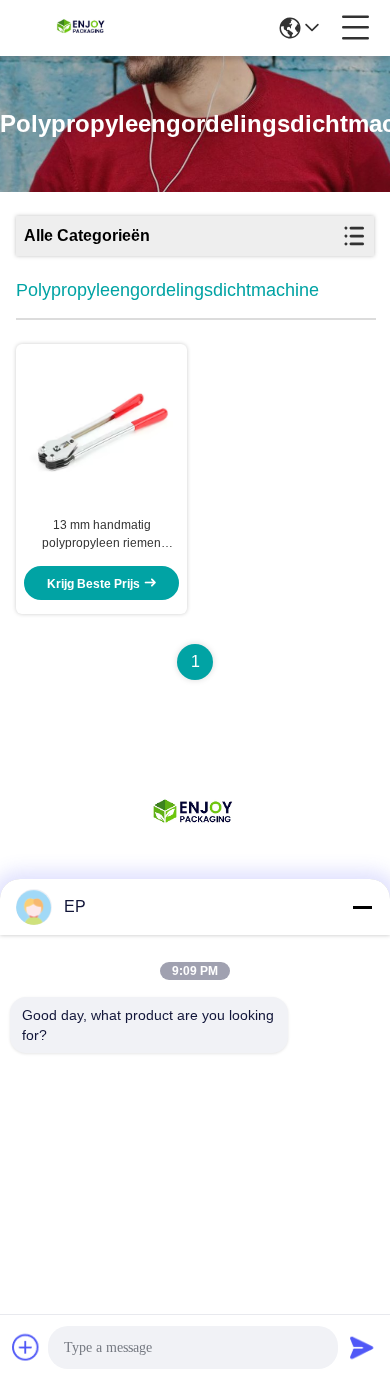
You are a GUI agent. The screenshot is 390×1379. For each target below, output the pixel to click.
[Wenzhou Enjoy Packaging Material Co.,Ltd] (82, 28)
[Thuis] (195, 838)
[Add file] (26, 1347)
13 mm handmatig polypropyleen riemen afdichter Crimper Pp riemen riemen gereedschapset (101, 535)
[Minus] (362, 907)
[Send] (362, 1347)
